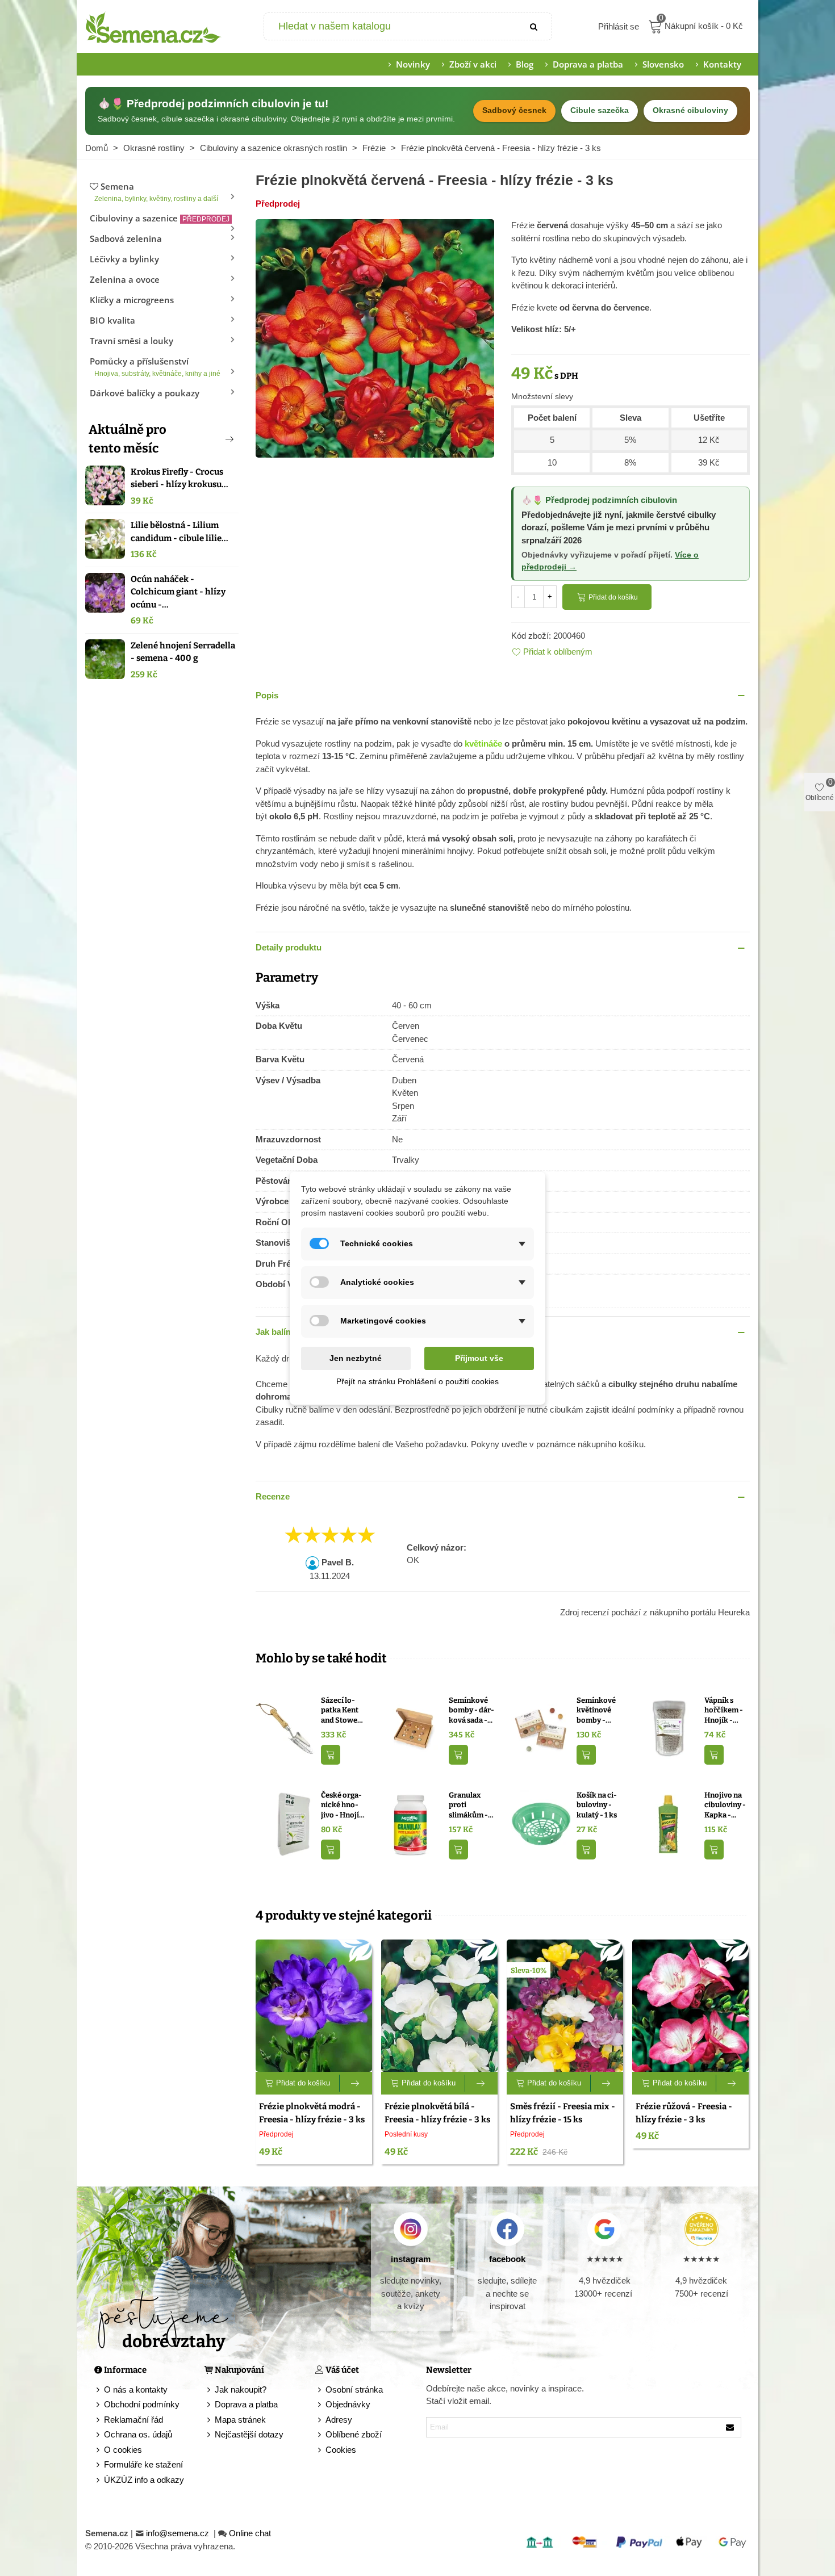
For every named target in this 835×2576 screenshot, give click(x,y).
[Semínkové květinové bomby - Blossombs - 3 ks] (541, 1729)
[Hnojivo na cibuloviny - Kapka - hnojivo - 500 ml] (669, 1823)
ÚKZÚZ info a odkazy (144, 2480)
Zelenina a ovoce (125, 279)
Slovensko (663, 64)
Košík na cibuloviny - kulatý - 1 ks (597, 1805)
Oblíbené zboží (354, 2434)
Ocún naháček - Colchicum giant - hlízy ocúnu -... (178, 592)
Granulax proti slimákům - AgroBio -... (468, 1806)
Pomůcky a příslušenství (155, 366)
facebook (507, 2259)
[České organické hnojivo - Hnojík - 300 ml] (285, 1823)
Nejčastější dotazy (249, 2434)
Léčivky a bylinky (124, 259)
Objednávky (348, 2404)
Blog (525, 64)
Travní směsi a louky (131, 341)
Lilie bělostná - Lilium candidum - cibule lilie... (179, 532)
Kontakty (722, 64)
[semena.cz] (153, 27)
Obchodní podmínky (142, 2404)
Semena (156, 192)
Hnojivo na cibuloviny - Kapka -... (725, 1805)
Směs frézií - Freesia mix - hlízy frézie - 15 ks (563, 2113)
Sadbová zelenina (126, 238)
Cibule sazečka (600, 110)
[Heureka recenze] (701, 2229)
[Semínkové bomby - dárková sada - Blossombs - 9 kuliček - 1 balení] (413, 1729)
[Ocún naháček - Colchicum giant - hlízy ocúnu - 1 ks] (105, 593)
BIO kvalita (112, 320)
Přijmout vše (479, 1358)
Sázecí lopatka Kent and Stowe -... (340, 1711)
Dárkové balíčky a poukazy (145, 393)
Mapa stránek (240, 2420)
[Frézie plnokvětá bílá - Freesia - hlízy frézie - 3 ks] (439, 2006)
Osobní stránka (354, 2389)
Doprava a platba (588, 64)
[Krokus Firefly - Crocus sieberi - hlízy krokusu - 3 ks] (105, 485)
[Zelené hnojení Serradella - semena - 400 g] (105, 659)
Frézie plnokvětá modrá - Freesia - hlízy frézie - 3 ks (312, 2113)
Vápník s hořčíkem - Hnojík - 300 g (724, 1711)
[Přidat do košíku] (331, 1755)
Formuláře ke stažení (143, 2464)
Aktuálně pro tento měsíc (128, 439)
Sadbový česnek (514, 110)
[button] (211, 439)
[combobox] (391, 26)
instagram (411, 2259)
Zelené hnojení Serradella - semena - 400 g (183, 652)
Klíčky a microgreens (132, 300)
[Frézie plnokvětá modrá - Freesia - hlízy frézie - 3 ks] (314, 2006)
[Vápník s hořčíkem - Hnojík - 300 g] (669, 1729)
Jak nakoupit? (241, 2389)
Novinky (413, 64)
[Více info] (356, 2083)
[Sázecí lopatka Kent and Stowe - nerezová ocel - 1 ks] (285, 1729)
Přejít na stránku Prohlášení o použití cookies (417, 1381)
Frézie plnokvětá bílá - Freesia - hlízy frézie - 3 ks (437, 2113)
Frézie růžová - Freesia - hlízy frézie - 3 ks (684, 2113)
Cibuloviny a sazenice (160, 218)
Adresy (339, 2420)
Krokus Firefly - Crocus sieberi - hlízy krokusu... (179, 478)
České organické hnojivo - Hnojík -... (342, 1806)
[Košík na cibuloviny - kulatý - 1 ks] (541, 1823)
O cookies (123, 2450)
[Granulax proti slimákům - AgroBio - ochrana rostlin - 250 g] (413, 1823)
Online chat (250, 2533)
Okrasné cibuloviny (690, 110)
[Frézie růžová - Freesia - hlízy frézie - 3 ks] (690, 2006)
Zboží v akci (473, 64)
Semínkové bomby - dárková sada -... (471, 1710)
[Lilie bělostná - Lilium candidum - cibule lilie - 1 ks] (105, 539)
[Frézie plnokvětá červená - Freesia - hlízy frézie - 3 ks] (375, 338)
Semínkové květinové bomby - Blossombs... (598, 1711)
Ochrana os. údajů (138, 2434)
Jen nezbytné (356, 1358)
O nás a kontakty (136, 2389)
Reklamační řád (133, 2420)
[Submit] (535, 26)
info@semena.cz (179, 2533)
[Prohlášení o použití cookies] (320, 2450)
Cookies (341, 2450)
